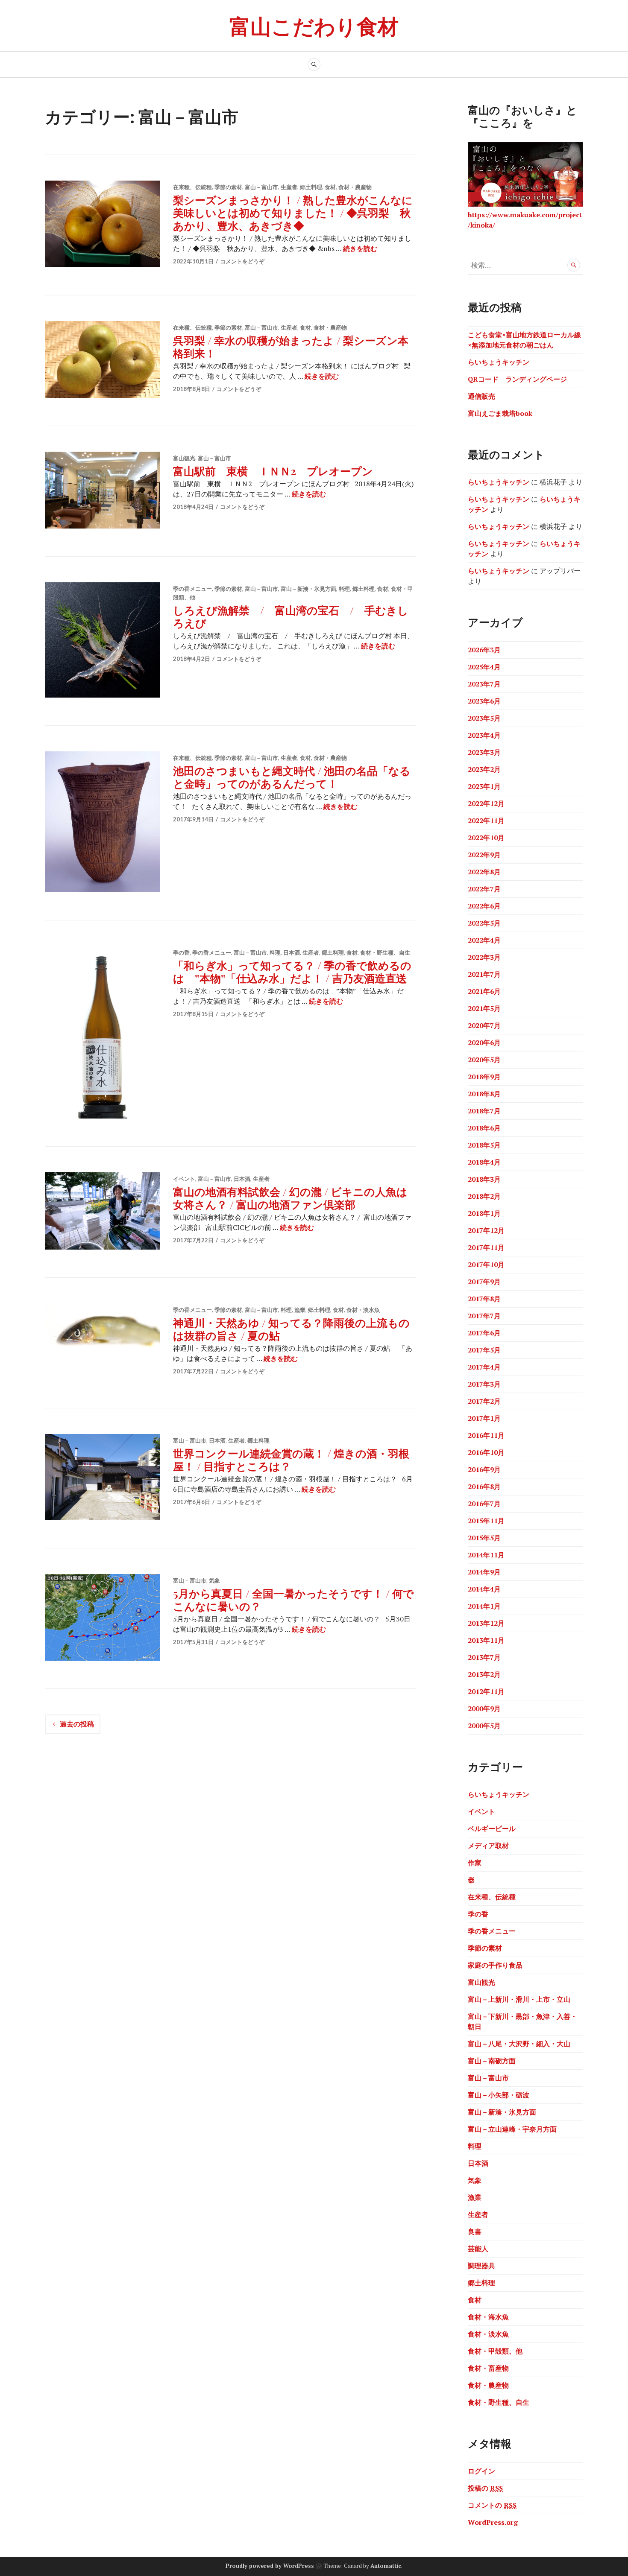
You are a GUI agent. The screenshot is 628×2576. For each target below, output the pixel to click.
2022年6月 (484, 906)
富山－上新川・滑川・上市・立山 (519, 1999)
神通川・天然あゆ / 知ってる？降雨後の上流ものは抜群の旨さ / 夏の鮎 (291, 1329)
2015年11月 (486, 1521)
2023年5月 (484, 718)
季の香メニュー (192, 589)
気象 (214, 1580)
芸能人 (478, 2249)
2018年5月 (484, 1145)
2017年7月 (484, 1316)
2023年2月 (484, 769)
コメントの (492, 2505)
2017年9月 (484, 1282)
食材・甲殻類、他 (495, 2351)
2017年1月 (484, 1418)
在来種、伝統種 (192, 187)
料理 (344, 589)
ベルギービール (492, 1828)
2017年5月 (484, 1350)
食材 (330, 187)
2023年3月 (484, 752)
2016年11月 (486, 1435)
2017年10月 (486, 1265)
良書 (475, 2231)
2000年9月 (484, 1709)
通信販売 (481, 396)
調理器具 (481, 2266)
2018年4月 (484, 1162)
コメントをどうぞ (242, 261)
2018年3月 (484, 1179)
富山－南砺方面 (492, 2061)
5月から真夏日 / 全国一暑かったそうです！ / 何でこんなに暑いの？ (293, 1599)
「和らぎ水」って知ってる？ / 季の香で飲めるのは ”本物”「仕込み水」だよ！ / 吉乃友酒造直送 (292, 971)
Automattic (386, 2566)
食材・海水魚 (488, 2317)
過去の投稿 (77, 1724)
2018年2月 (484, 1196)
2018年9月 (484, 1077)
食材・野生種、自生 (385, 952)
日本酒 (292, 952)
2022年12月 (486, 803)
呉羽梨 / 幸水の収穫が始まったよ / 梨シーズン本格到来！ (291, 346)
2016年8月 (484, 1487)
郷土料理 (311, 187)
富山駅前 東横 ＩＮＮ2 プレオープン (273, 471)
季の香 (181, 952)
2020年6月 (484, 1043)
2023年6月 (484, 701)
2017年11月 (486, 1247)
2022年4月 (484, 940)
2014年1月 (484, 1606)
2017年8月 (484, 1299)
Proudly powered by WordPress (270, 2566)
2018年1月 (484, 1213)
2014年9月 (484, 1572)
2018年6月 (484, 1128)
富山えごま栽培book (500, 413)
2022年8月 (484, 872)
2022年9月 (484, 855)
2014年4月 (484, 1589)
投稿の (485, 2488)
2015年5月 (484, 1538)
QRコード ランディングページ (517, 379)
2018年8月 (484, 1094)
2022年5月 (484, 923)
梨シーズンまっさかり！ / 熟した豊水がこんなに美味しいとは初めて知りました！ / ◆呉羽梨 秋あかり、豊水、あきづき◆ (293, 212)
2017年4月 (484, 1367)
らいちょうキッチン (499, 362)
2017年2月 (484, 1401)
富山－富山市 (261, 187)
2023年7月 (484, 684)
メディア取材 (488, 1846)
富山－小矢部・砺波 (499, 2095)
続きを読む (360, 248)
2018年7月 (484, 1111)
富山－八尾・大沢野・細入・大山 (519, 2044)
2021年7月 (484, 974)
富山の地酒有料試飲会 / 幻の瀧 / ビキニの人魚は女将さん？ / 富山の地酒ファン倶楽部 (290, 1198)
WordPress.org (493, 2522)
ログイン (481, 2471)
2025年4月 (484, 667)
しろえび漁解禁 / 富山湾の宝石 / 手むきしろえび (291, 616)
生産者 (289, 187)
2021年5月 (484, 1008)
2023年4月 (484, 735)
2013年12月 (486, 1623)
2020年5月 (484, 1060)
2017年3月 (484, 1384)
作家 (475, 1863)
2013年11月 (486, 1640)
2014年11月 (486, 1555)
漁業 (300, 1310)
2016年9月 (484, 1469)
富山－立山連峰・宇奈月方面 (512, 2129)
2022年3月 (484, 957)
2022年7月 (484, 889)
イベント (184, 1179)
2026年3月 (484, 650)
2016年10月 (486, 1452)
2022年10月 (486, 838)
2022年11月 (486, 821)
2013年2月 (484, 1674)
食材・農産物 (355, 187)
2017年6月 (484, 1333)
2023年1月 (484, 786)
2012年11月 (486, 1691)
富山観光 (184, 458)
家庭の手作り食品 (495, 1965)
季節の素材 (228, 187)
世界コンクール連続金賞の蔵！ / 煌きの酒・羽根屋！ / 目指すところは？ (291, 1459)
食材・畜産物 (488, 2368)
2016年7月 (484, 1504)
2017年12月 (486, 1230)
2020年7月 (484, 1025)
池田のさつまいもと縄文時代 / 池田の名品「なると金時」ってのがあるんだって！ (292, 777)
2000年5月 (484, 1726)
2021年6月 (484, 991)
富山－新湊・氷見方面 (308, 589)
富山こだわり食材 (314, 25)
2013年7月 (484, 1657)
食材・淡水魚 (363, 1310)
